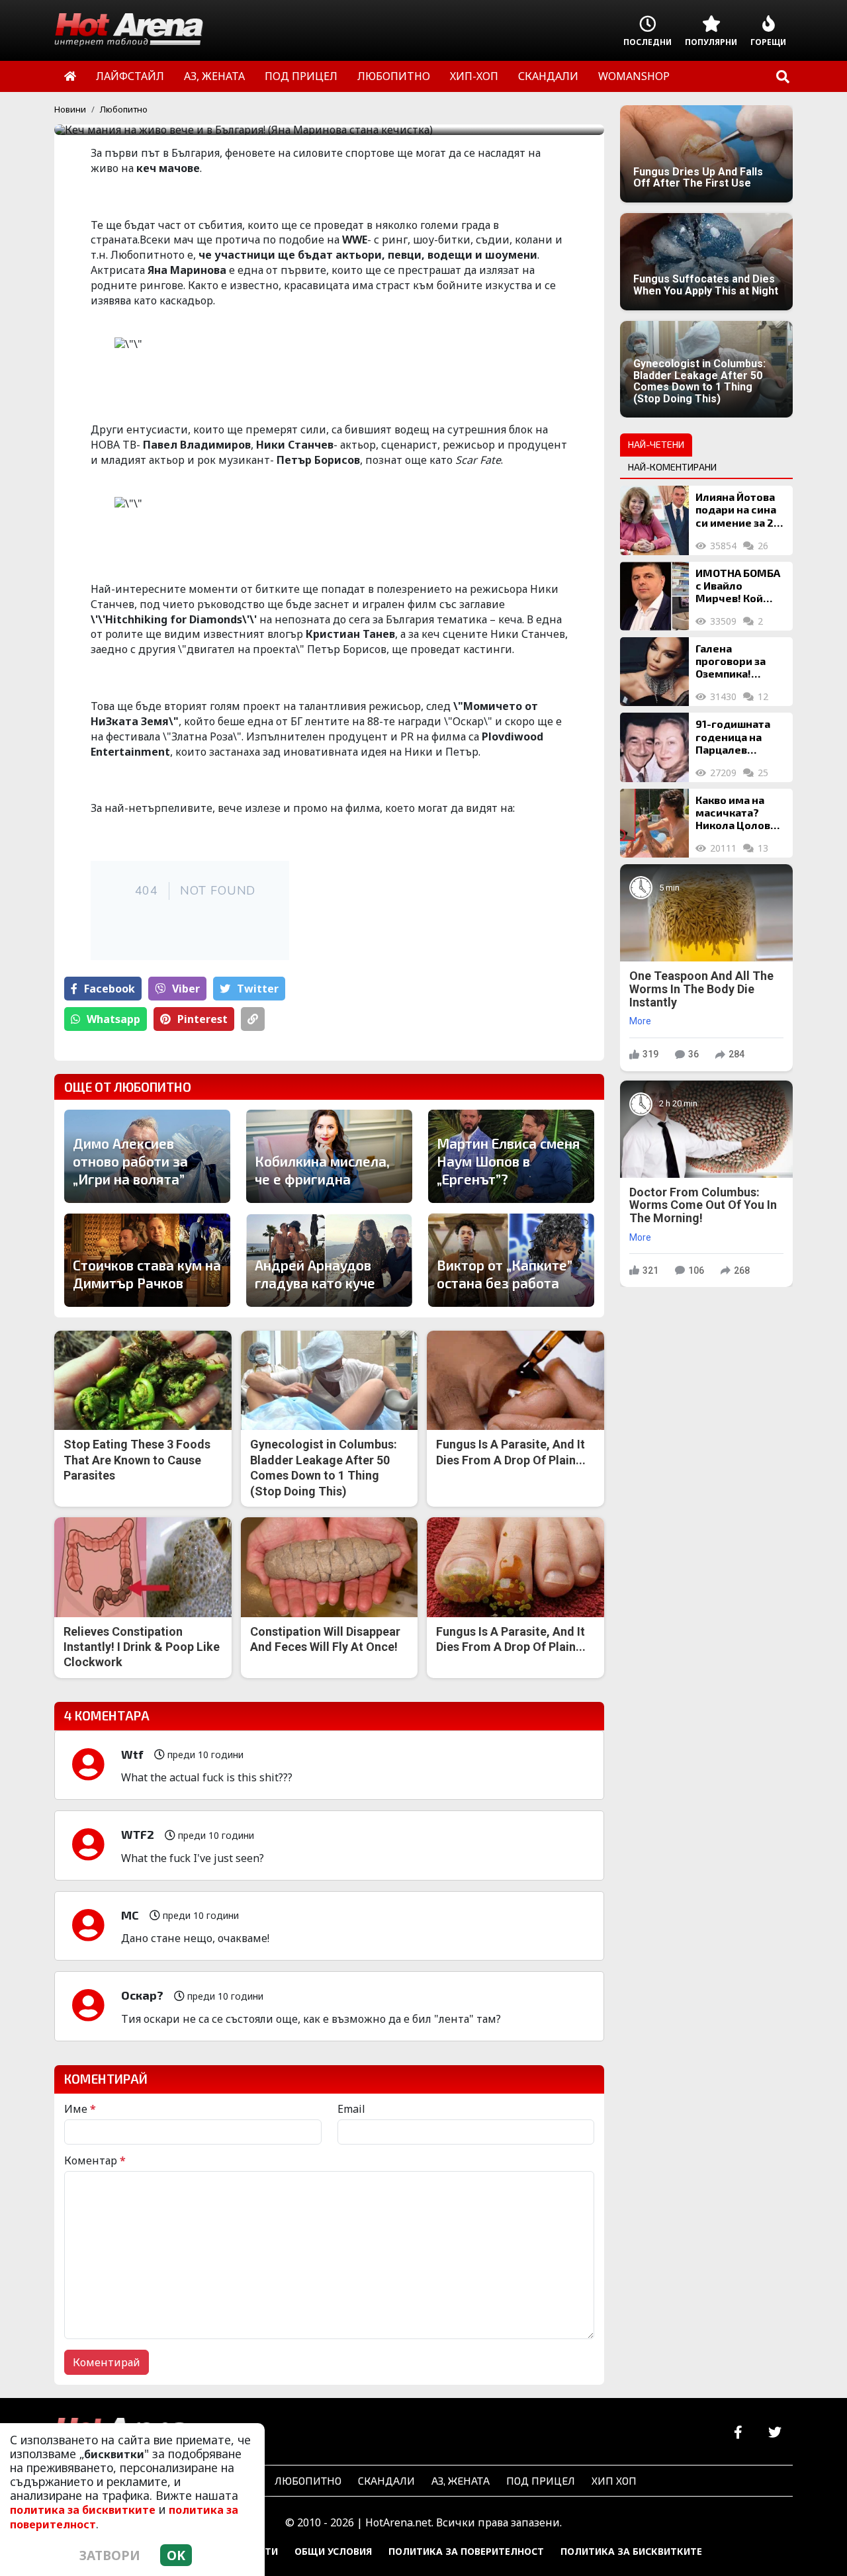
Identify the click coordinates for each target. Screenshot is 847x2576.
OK (176, 2555)
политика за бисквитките (83, 2510)
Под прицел (541, 2480)
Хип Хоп (614, 2480)
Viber (186, 989)
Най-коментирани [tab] (672, 467)
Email (351, 2109)
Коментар (95, 2160)
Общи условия (333, 2551)
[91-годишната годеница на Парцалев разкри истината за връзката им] (654, 747)
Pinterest (202, 1019)
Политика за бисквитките (631, 2551)
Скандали (386, 2480)
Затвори (110, 2555)
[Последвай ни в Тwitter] (775, 2433)
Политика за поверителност (466, 2551)
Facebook (110, 989)
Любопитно (124, 109)
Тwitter (258, 989)
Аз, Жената (461, 2480)
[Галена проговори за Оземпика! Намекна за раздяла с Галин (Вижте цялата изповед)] (654, 672)
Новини (70, 109)
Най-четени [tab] (656, 444)
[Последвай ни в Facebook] (738, 2433)
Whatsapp (113, 1019)
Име (80, 2109)
